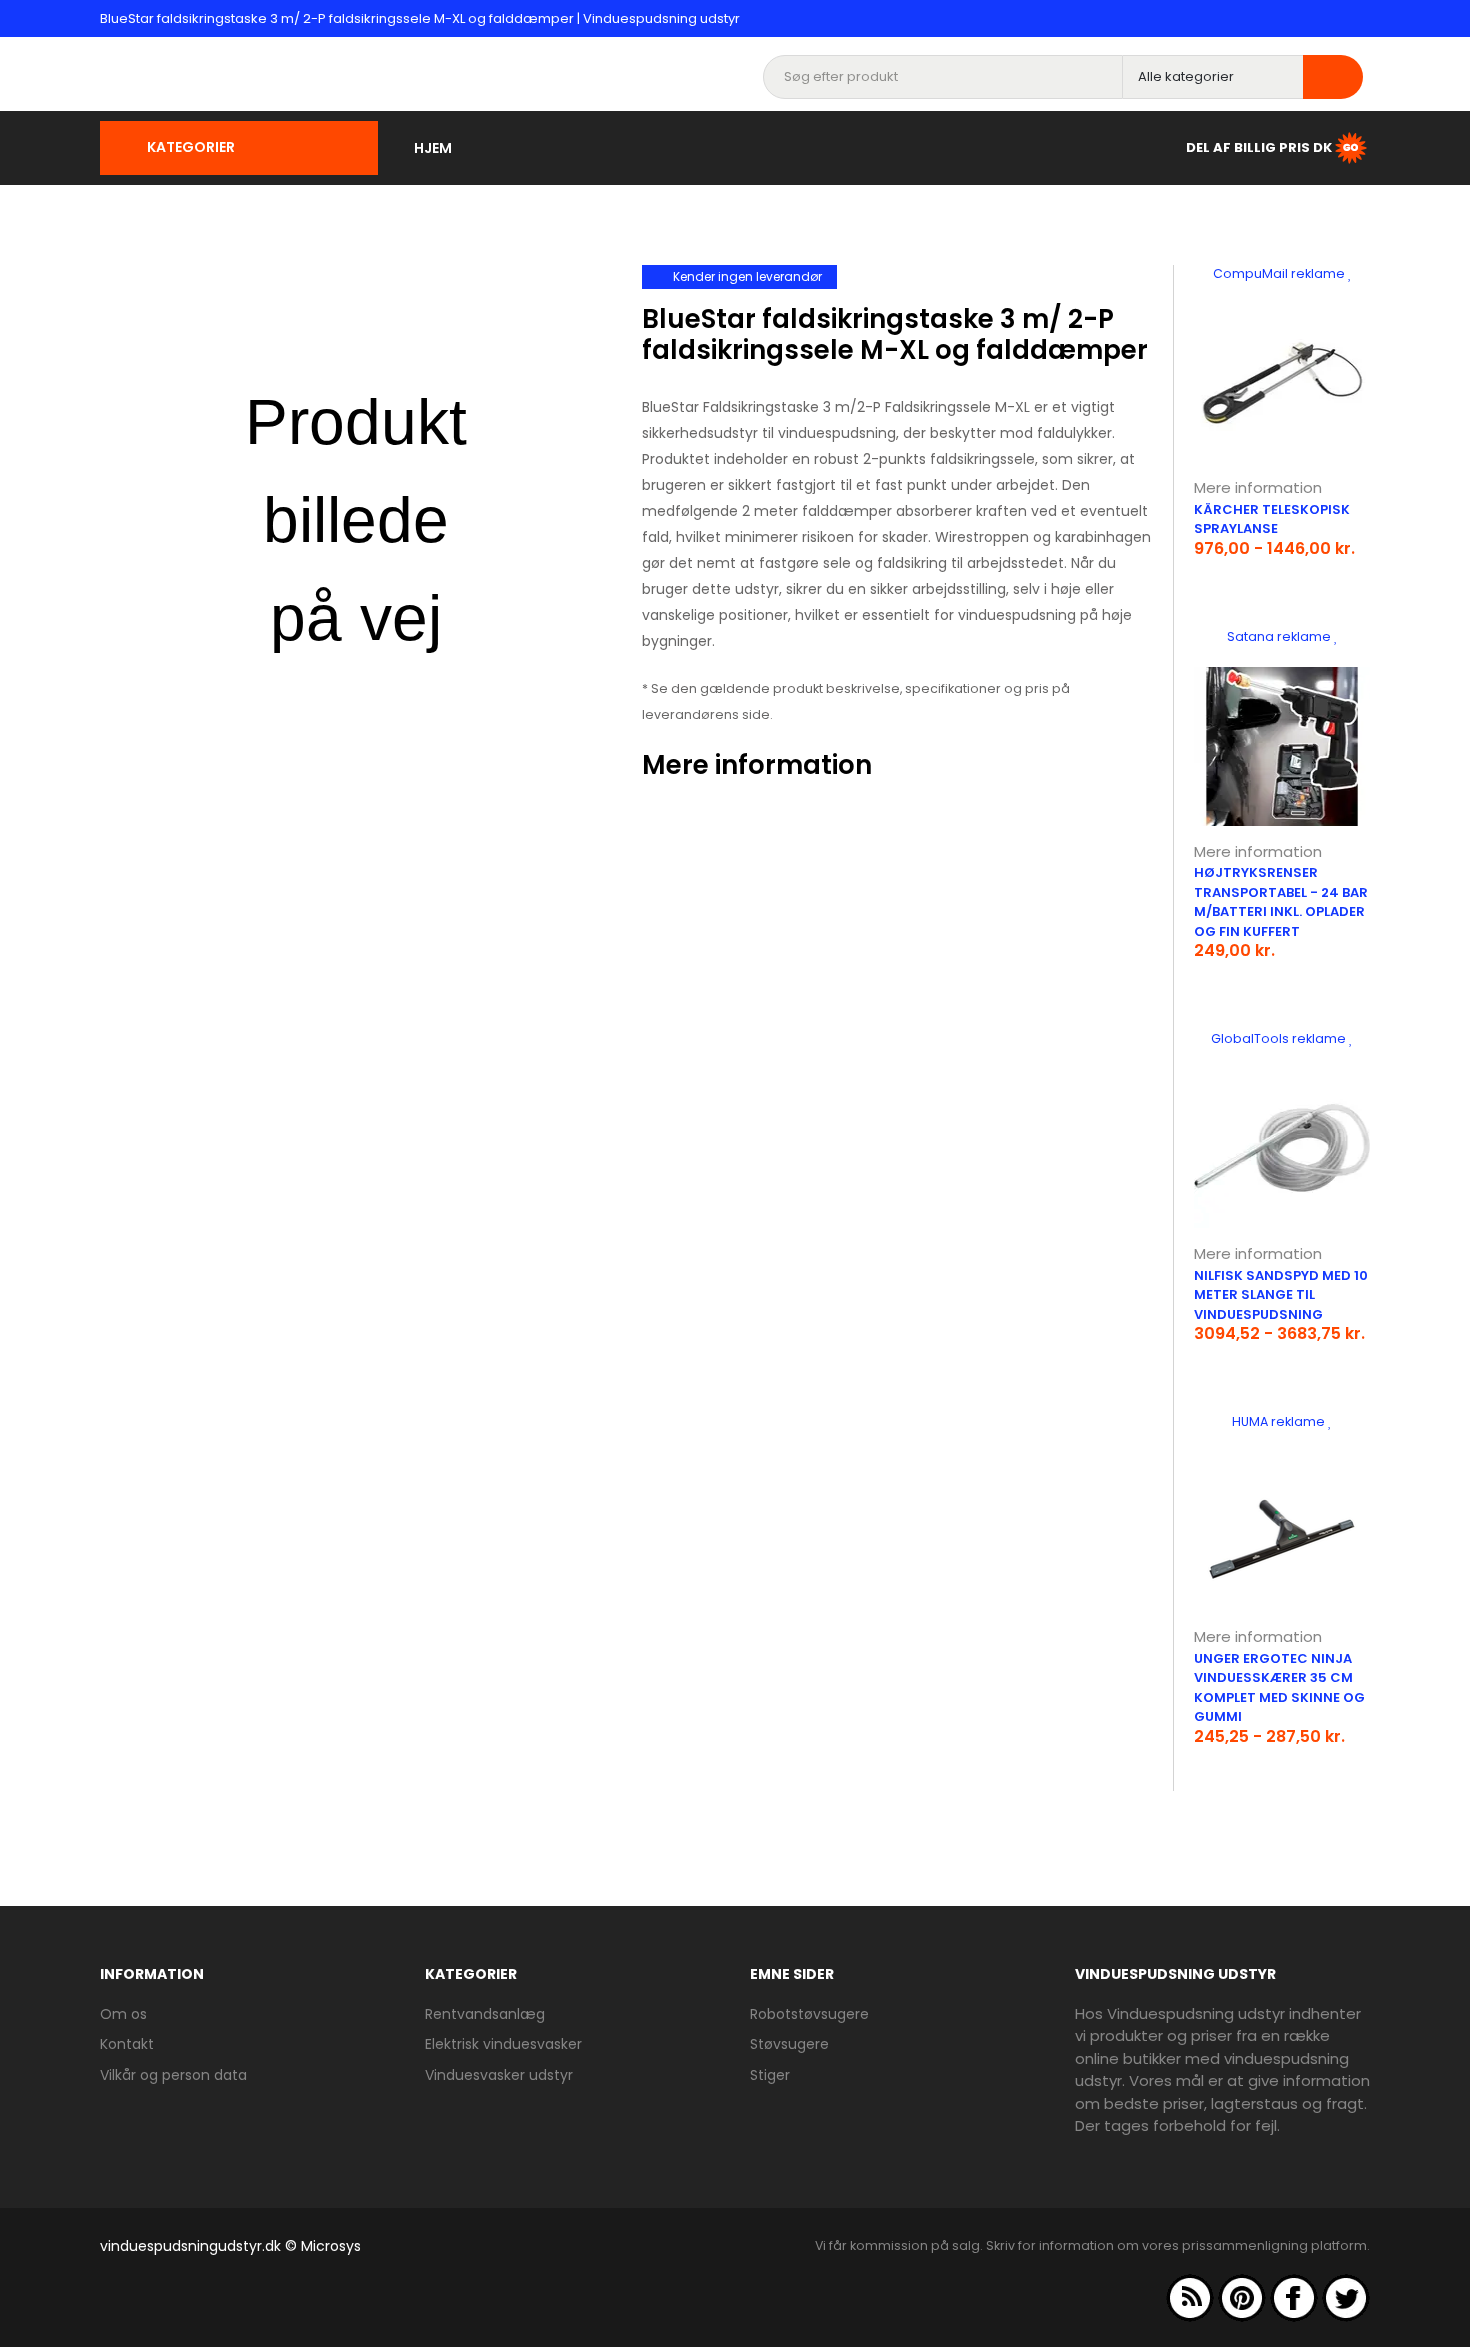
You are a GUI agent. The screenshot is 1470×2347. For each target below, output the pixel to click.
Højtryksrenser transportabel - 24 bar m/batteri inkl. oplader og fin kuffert (1281, 902)
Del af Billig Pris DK (1259, 146)
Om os (123, 2014)
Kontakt (127, 2044)
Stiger (770, 2075)
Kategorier (191, 147)
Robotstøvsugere (809, 2014)
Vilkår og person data (173, 2075)
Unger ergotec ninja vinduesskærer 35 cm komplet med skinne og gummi (1279, 1688)
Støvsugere (789, 2044)
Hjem (433, 148)
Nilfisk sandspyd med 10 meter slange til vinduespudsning (1281, 1295)
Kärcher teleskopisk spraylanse (1272, 519)
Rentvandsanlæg (485, 2014)
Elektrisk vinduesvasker (503, 2044)
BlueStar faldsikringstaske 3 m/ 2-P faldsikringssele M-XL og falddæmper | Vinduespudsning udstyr (420, 18)
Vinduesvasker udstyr (499, 2075)
